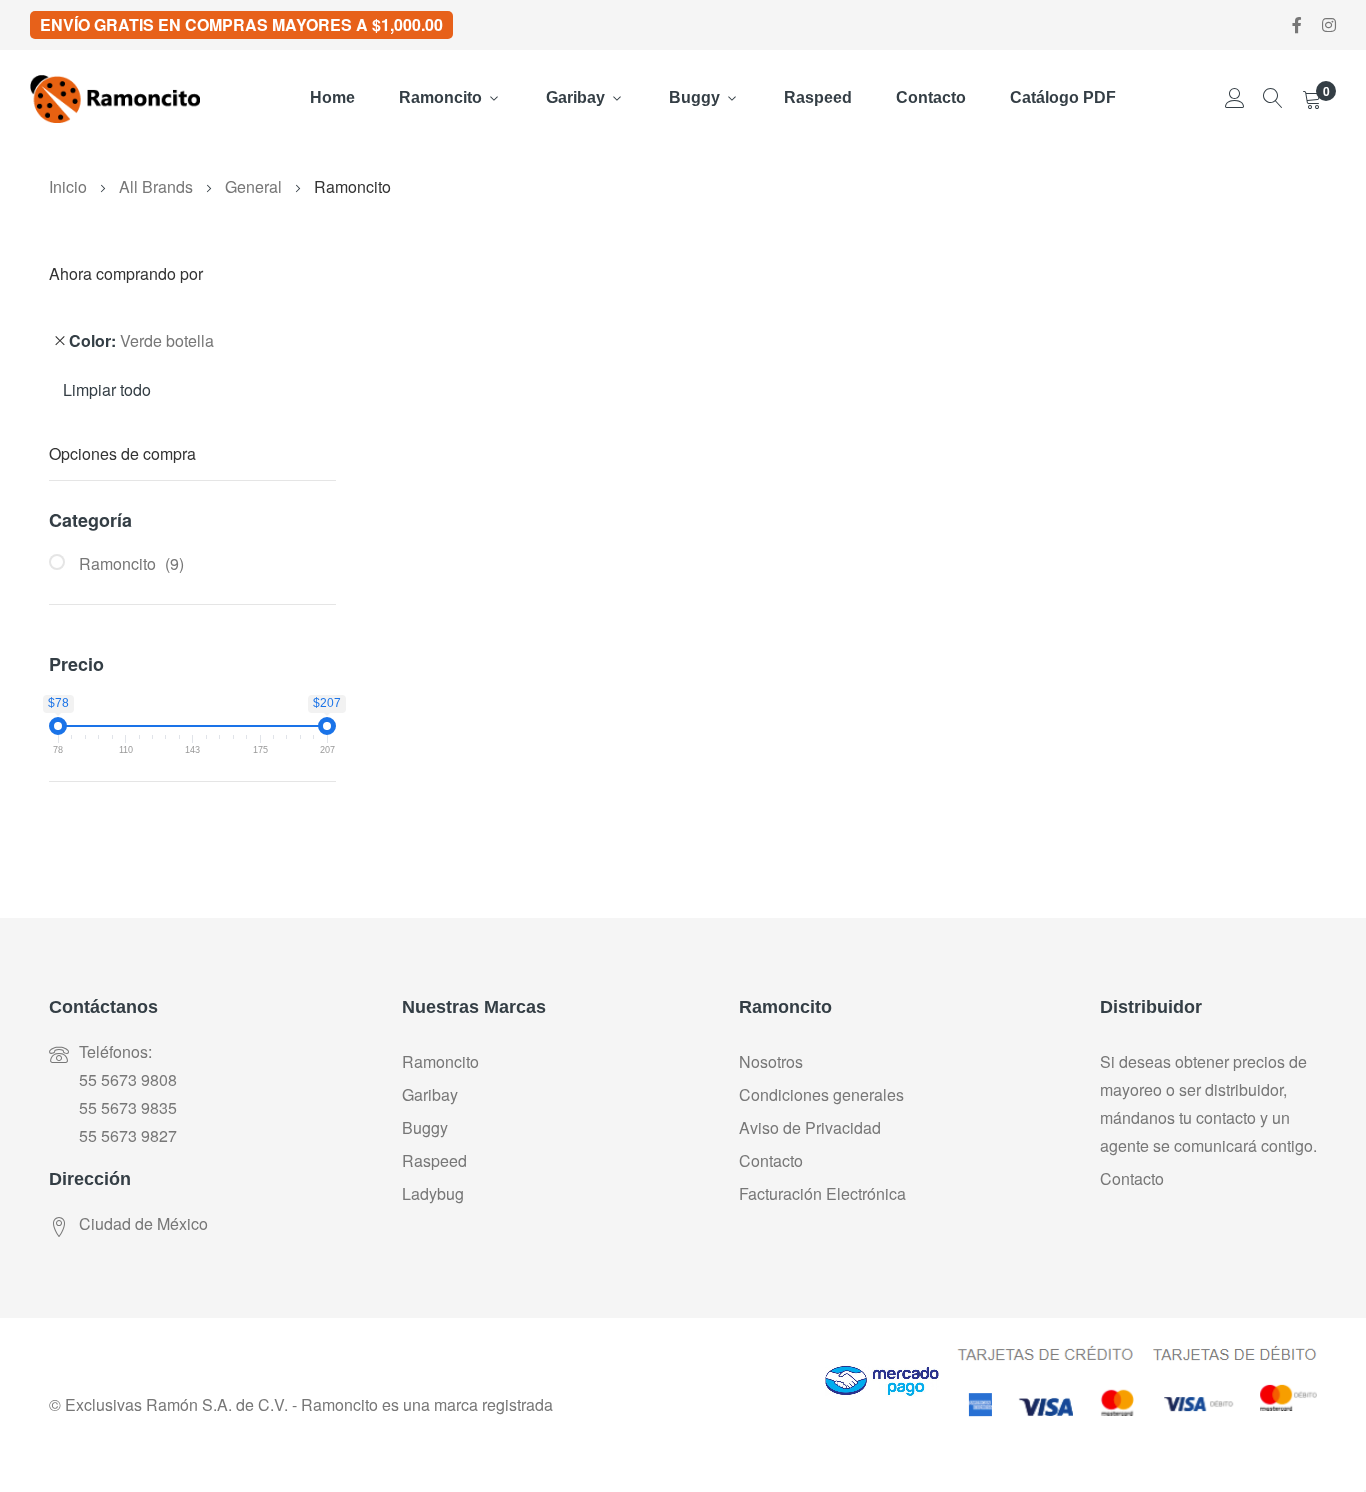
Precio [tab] (76, 664)
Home (332, 97)
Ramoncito (440, 97)
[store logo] (115, 99)
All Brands (158, 186)
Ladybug (433, 1193)
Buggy (694, 97)
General (255, 186)
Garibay (575, 97)
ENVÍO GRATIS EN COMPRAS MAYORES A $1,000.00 (241, 24)
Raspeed (818, 97)
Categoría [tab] (90, 520)
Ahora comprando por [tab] (126, 275)
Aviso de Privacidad (810, 1127)
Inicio (70, 186)
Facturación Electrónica (822, 1193)
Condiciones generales (821, 1094)
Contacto (931, 97)
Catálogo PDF (1063, 97)
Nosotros (771, 1061)
